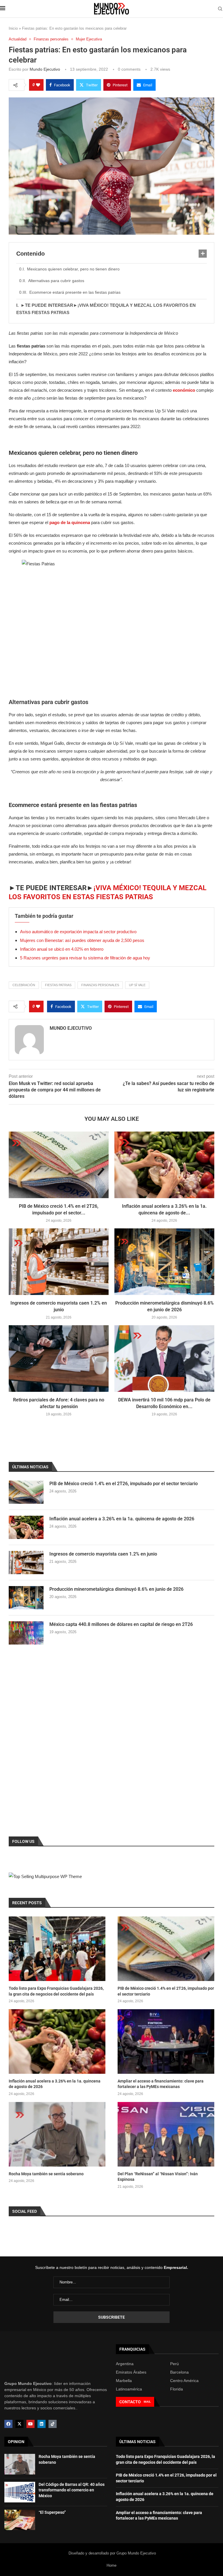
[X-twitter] (19, 2424)
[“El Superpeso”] (20, 2520)
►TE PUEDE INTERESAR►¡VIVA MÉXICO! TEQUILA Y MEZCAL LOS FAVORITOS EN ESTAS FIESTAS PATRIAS (106, 309)
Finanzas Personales (100, 985)
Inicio (13, 28)
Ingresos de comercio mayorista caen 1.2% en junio (103, 1554)
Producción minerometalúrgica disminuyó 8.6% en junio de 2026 (116, 1589)
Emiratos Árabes (131, 2372)
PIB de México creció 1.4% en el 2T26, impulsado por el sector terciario (124, 1484)
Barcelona (179, 2372)
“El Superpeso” (52, 2512)
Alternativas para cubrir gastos (56, 281)
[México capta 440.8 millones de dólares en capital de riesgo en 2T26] (26, 1633)
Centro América (184, 2381)
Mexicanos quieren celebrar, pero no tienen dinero (73, 269)
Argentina (125, 2364)
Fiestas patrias (58, 985)
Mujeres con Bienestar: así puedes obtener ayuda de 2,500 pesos (82, 940)
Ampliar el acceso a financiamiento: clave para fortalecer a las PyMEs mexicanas (161, 2084)
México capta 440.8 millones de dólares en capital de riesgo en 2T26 (121, 1624)
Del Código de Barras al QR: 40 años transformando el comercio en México (72, 2490)
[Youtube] (30, 2424)
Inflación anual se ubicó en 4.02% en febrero (62, 949)
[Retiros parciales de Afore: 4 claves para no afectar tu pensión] (59, 1359)
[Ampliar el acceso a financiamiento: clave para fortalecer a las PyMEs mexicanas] (166, 2041)
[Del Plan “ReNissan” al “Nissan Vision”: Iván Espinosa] (166, 2134)
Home (111, 2565)
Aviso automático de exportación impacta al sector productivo (78, 932)
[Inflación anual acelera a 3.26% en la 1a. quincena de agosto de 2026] (164, 1165)
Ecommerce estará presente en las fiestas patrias (75, 292)
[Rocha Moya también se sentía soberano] (57, 2134)
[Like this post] (38, 85)
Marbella (124, 2381)
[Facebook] (8, 2424)
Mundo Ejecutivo (45, 69)
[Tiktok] (53, 2424)
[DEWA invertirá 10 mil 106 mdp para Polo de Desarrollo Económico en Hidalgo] (164, 1359)
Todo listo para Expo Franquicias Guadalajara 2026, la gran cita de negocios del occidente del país (56, 1991)
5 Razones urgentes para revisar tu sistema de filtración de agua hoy (85, 958)
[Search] (220, 9)
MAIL (147, 2402)
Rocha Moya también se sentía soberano (46, 2174)
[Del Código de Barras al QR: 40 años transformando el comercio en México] (20, 2492)
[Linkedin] (42, 2424)
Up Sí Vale (137, 985)
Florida (177, 2389)
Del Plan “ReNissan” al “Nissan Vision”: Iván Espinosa (158, 2177)
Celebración (24, 985)
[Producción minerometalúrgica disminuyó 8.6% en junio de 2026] (164, 1262)
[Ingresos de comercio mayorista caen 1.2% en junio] (59, 1262)
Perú (175, 2364)
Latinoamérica (129, 2389)
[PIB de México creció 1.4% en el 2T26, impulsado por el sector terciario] (59, 1165)
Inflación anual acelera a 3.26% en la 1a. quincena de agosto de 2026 (122, 1519)
